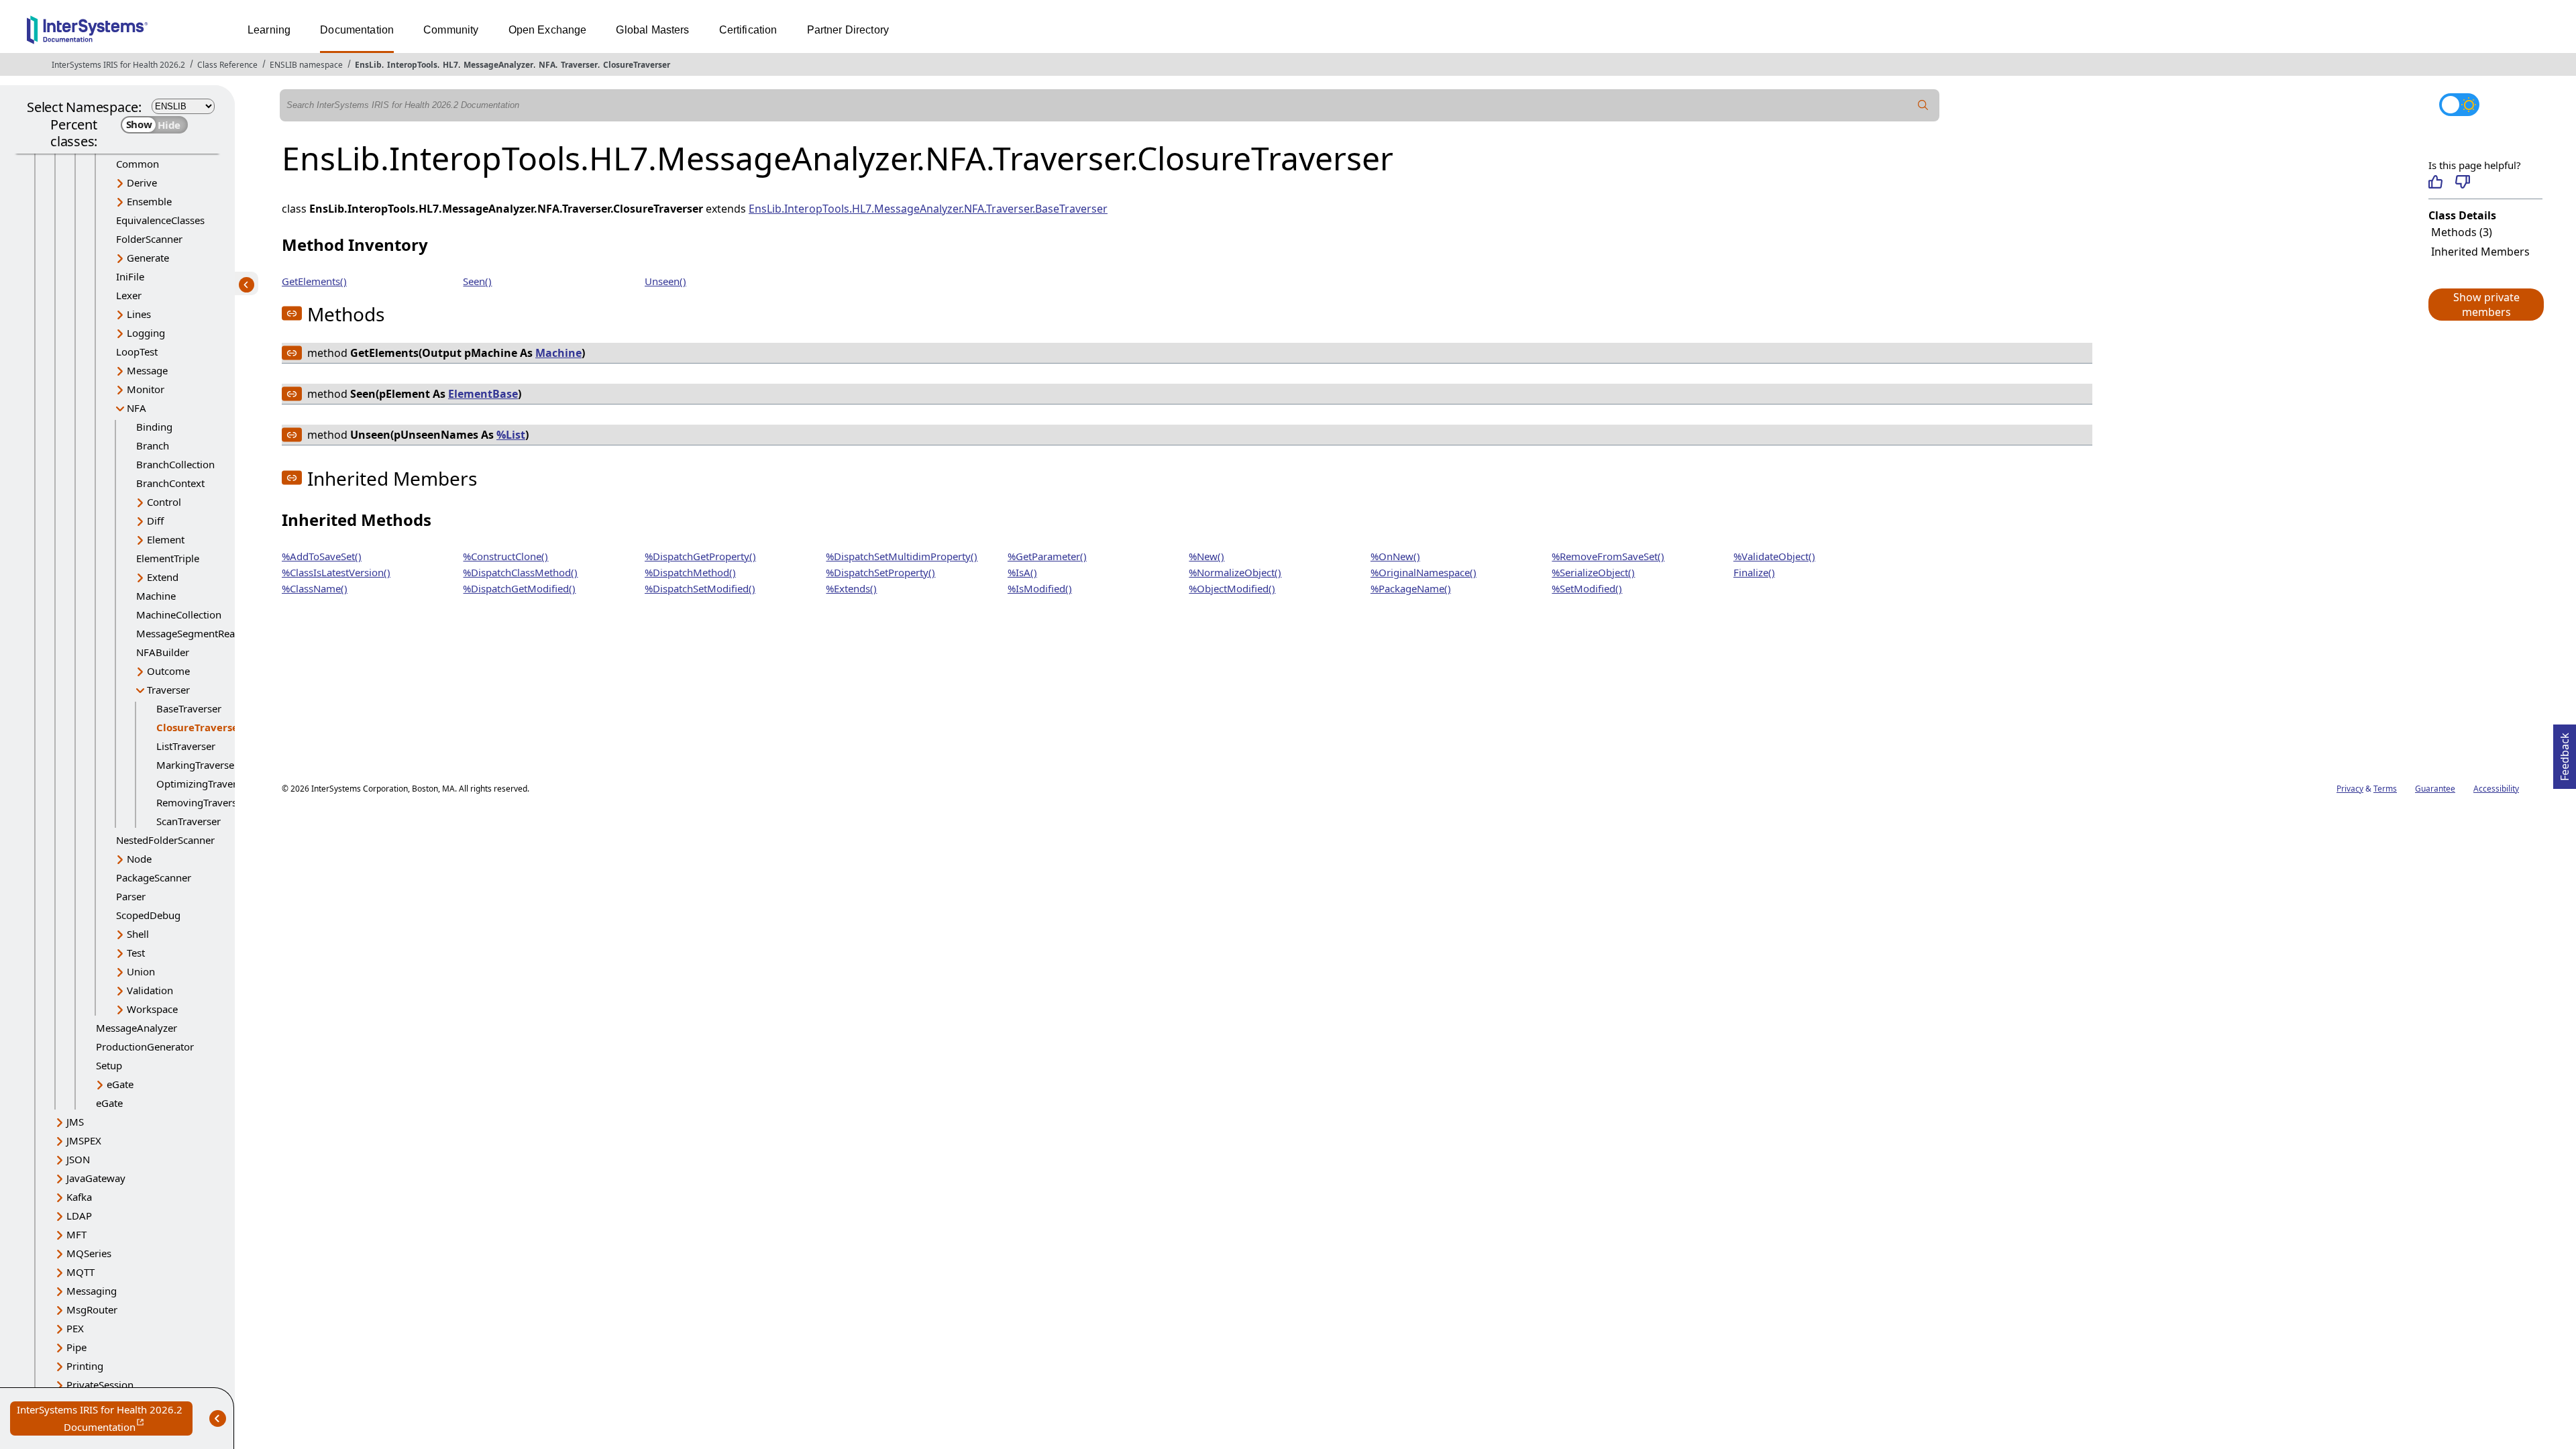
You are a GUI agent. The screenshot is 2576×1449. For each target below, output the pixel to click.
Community (451, 30)
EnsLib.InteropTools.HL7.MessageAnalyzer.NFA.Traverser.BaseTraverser (928, 209)
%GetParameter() (1047, 556)
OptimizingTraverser (204, 784)
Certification (748, 30)
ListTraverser (186, 746)
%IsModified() (1040, 588)
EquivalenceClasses (160, 220)
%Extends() (851, 588)
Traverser (579, 65)
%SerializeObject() (1593, 572)
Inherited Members (2480, 252)
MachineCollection (179, 614)
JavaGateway (96, 1178)
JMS (75, 1122)
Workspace (152, 1009)
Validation (150, 990)
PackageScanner (154, 877)
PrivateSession (100, 1385)
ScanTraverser (189, 821)
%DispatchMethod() (690, 572)
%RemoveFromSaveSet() (1608, 556)
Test (136, 953)
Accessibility (2496, 789)
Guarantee (2435, 789)
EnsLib (368, 65)
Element (166, 539)
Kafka (79, 1197)
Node (139, 859)
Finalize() (1754, 572)
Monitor (146, 389)
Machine (156, 596)
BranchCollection (175, 464)
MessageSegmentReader (193, 633)
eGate (120, 1084)
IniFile (130, 276)
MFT (76, 1234)
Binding (154, 427)
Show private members (2486, 305)
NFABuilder (163, 652)
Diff (155, 521)
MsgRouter (92, 1309)
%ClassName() (315, 588)
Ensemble (149, 201)
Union (141, 971)
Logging (146, 333)
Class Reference (227, 65)
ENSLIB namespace (306, 65)
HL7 (450, 65)
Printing (85, 1366)
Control (164, 502)
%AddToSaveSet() (322, 556)
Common (138, 164)
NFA (547, 65)
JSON (78, 1159)
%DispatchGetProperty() (700, 556)
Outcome (168, 671)
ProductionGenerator (145, 1046)
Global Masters (652, 30)
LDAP (79, 1216)
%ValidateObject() (1774, 556)
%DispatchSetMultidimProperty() (902, 556)
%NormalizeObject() (1235, 572)
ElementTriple (168, 558)
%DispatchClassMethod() (520, 572)
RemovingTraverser (201, 802)
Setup (109, 1065)
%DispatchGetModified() (519, 588)
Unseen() (665, 281)
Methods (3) (2462, 232)
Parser (131, 896)
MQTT (80, 1272)
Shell (138, 934)
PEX (75, 1328)
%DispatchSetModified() (700, 588)
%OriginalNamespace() (1424, 572)
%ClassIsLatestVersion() (336, 572)
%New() (1206, 556)
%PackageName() (1411, 588)
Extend (163, 577)
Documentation (357, 30)
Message (147, 370)
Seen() (477, 281)
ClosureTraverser (637, 65)
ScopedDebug (148, 915)
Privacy (2350, 789)
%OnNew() (1395, 556)
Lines (139, 314)
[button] (2485, 305)
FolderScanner (149, 239)
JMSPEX (84, 1140)
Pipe (76, 1347)
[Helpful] (2435, 182)
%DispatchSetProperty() (880, 572)
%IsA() (1022, 572)
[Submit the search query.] (1923, 105)
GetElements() (314, 281)
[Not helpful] (2462, 182)
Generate (148, 258)
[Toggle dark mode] (2459, 105)
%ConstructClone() (505, 556)
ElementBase (483, 394)
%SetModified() (1587, 588)
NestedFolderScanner (165, 840)
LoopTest (137, 352)
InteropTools (412, 65)
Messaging (92, 1291)
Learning (269, 30)
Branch (153, 445)
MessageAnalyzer (498, 65)
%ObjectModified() (1232, 588)
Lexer (129, 295)
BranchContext (170, 483)
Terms (2385, 789)
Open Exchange (548, 30)
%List (511, 435)
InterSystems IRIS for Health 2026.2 (118, 65)
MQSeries (89, 1253)
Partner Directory (848, 30)
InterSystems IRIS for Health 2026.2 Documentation (105, 1419)
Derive (142, 182)
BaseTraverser (189, 708)
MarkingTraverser (197, 765)
